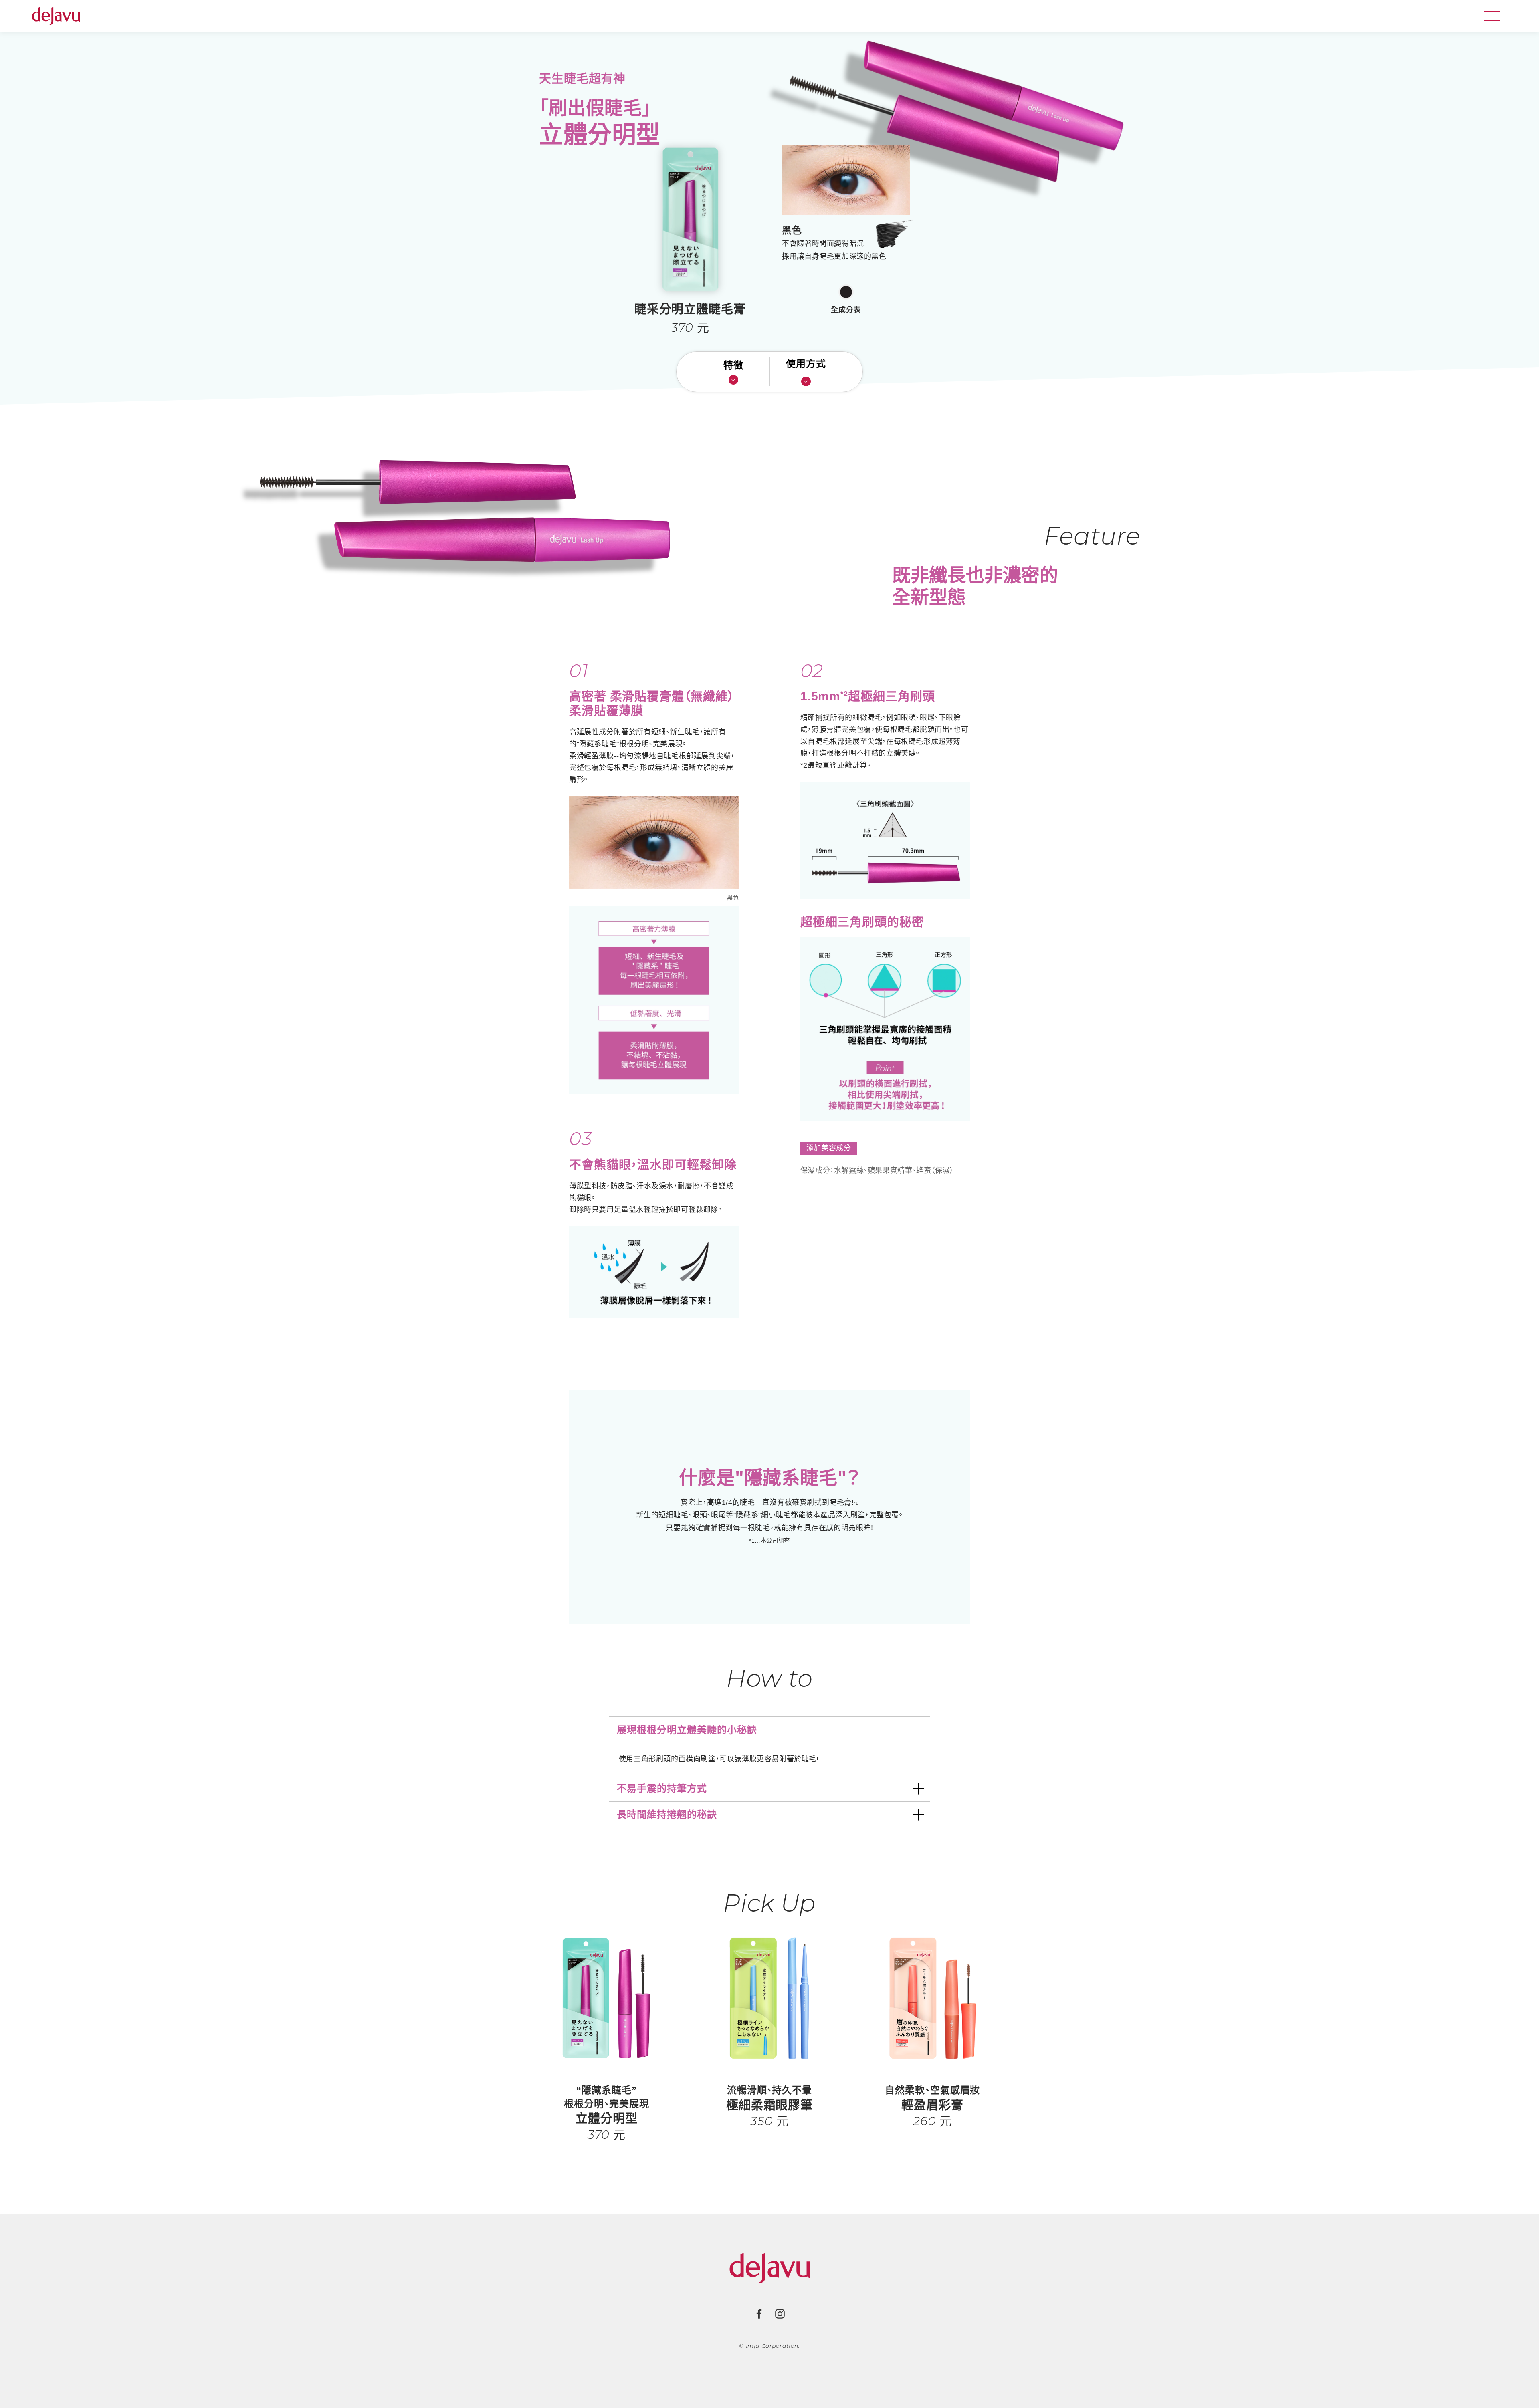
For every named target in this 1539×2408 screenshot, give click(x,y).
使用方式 (806, 364)
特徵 (733, 365)
